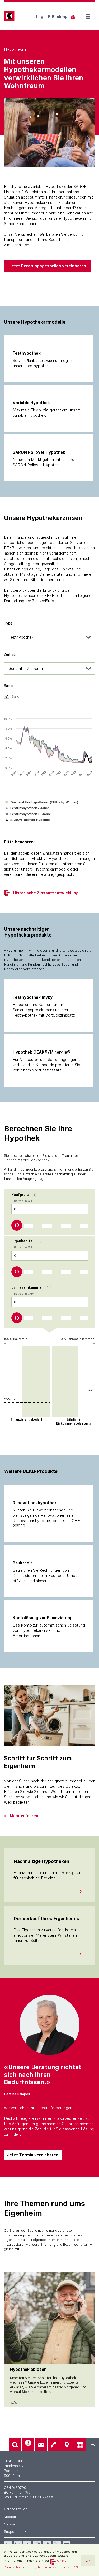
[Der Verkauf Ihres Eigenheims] (83, 1954)
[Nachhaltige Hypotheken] (83, 1892)
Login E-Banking (52, 17)
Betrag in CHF (22, 1198)
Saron (16, 696)
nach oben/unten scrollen (93, 2445)
